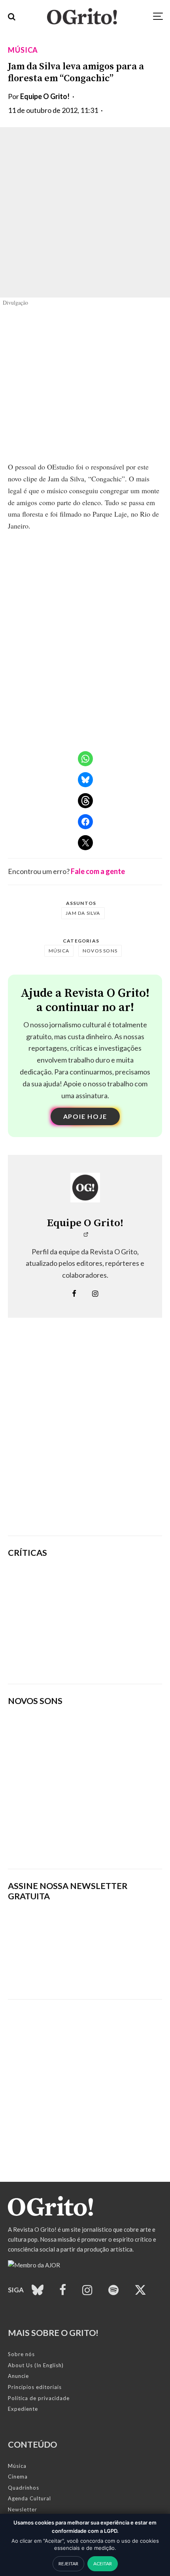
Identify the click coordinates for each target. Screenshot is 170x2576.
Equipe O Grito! (45, 96)
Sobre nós (21, 2354)
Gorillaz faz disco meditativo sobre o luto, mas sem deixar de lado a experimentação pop (111, 1621)
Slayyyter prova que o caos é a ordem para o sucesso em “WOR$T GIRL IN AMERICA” (110, 1583)
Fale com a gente (98, 871)
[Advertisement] (85, 1439)
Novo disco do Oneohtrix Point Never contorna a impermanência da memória (115, 1659)
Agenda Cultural (29, 2498)
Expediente (23, 2409)
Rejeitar (68, 2564)
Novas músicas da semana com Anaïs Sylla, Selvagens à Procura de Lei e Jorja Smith (82, 1838)
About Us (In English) (36, 2365)
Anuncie (18, 2376)
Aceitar (103, 2564)
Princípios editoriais (35, 2387)
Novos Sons (100, 951)
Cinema (18, 2477)
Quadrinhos (24, 2488)
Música (23, 50)
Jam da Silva (83, 913)
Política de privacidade (39, 2398)
